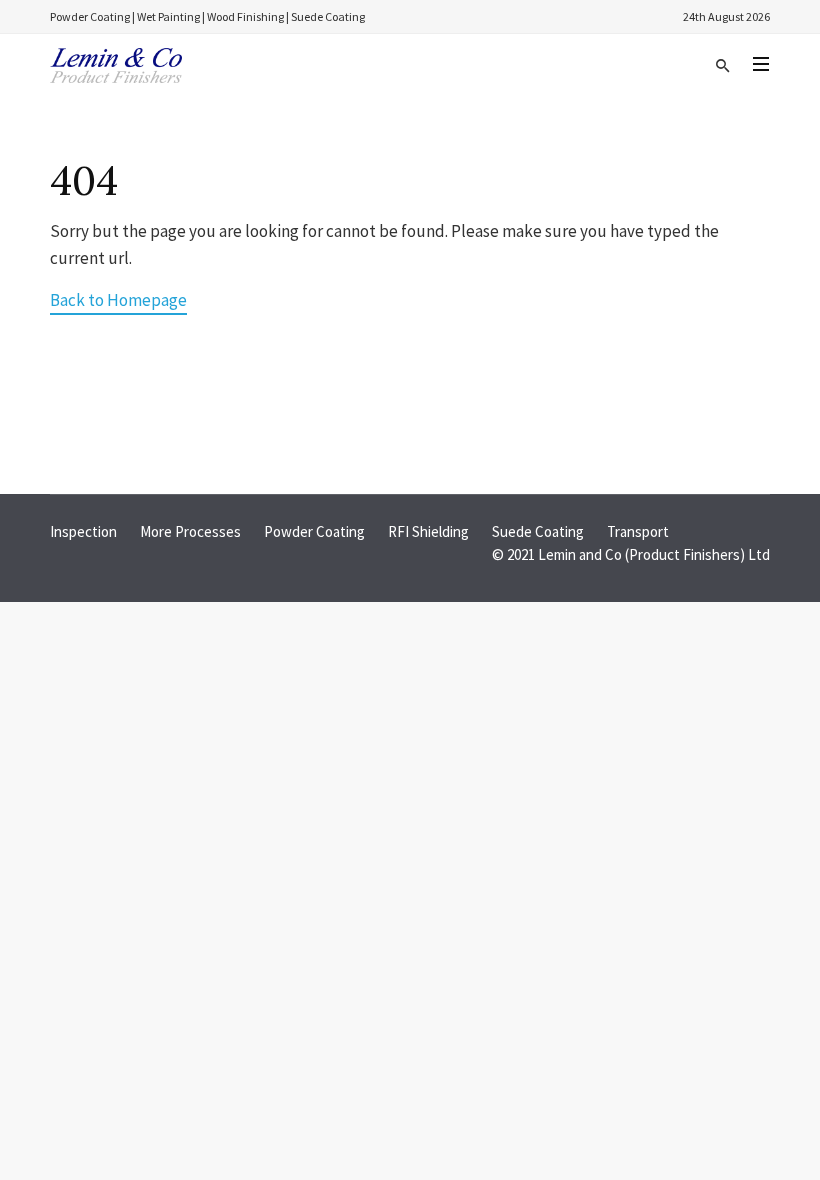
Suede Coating (538, 531)
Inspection (83, 531)
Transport (638, 531)
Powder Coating (314, 531)
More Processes (190, 531)
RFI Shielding (428, 531)
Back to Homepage (118, 300)
